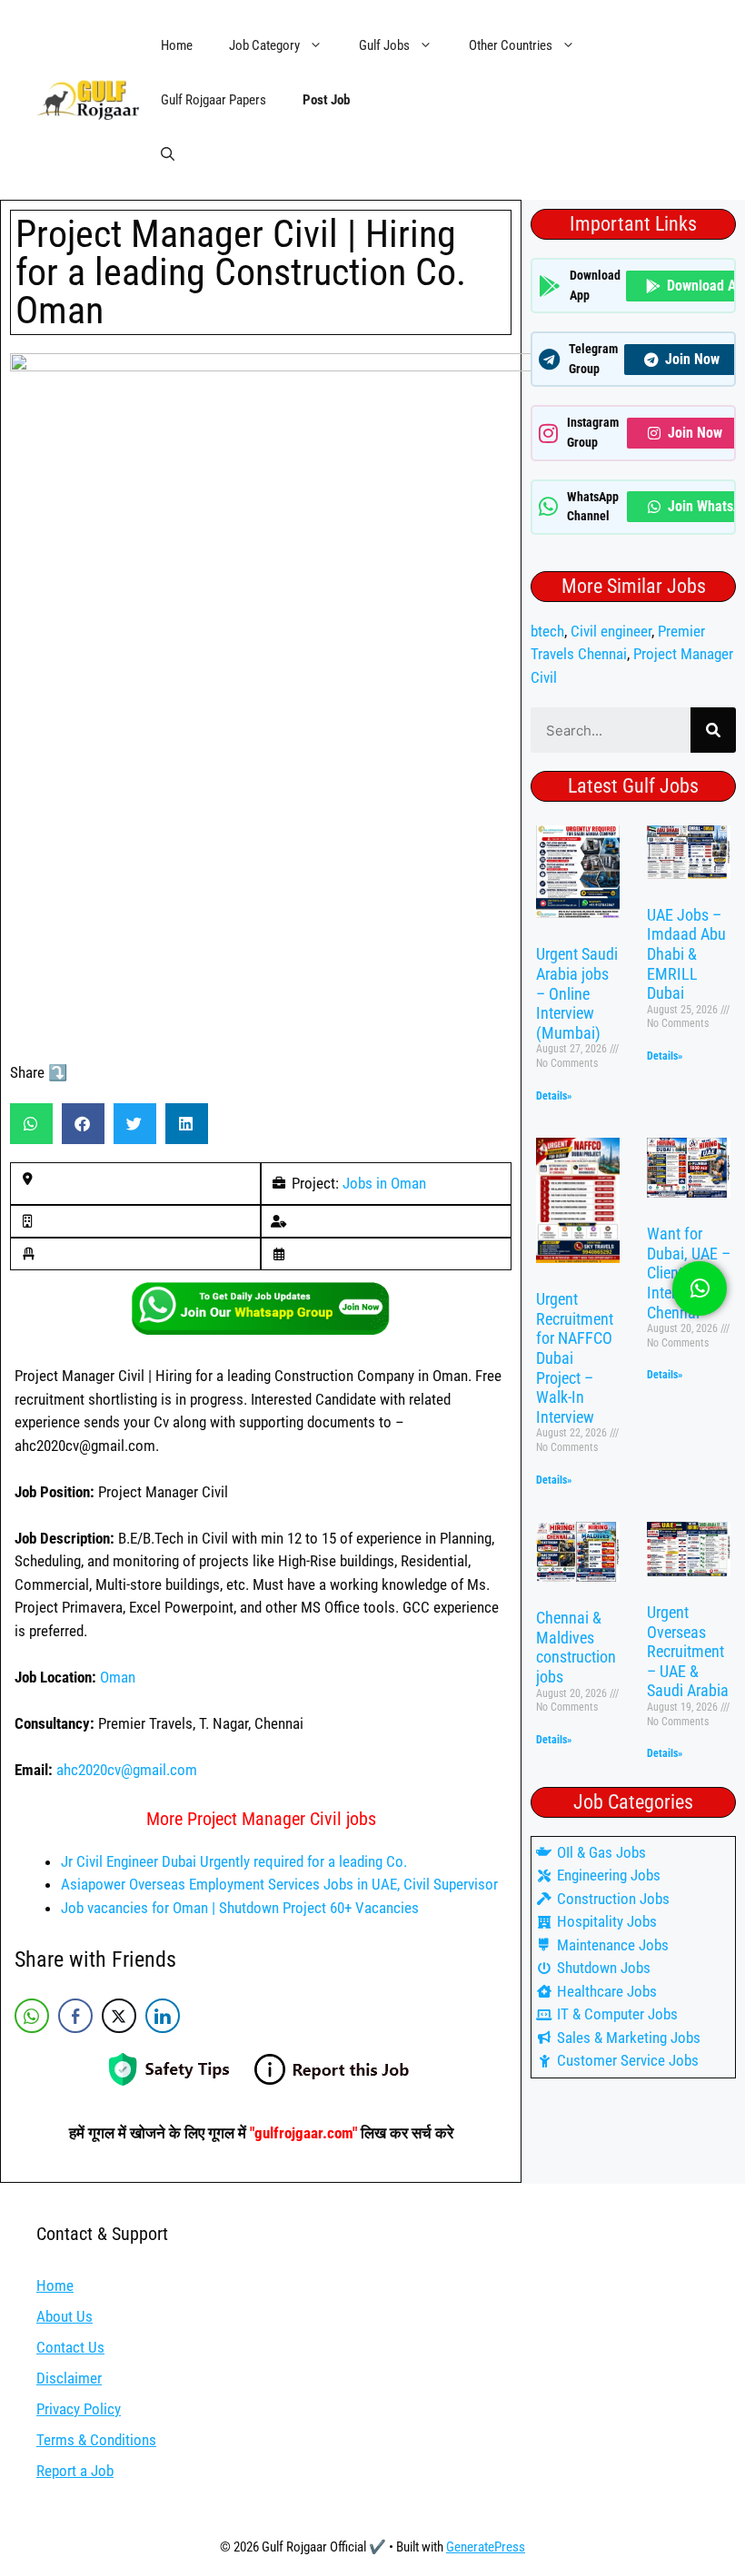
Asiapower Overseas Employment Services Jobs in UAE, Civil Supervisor (279, 1884)
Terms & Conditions (96, 2440)
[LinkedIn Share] (163, 2016)
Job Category (264, 45)
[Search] (713, 730)
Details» (554, 1096)
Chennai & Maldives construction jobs (576, 1647)
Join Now (692, 359)
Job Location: (57, 1677)
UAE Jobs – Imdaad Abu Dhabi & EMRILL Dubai (686, 954)
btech (547, 631)
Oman (118, 1677)
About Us (65, 2316)
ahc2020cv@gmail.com (127, 1770)
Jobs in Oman (384, 1183)
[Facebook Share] (75, 2016)
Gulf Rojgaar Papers (214, 100)
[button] (168, 154)
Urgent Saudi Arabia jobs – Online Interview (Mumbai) (577, 993)
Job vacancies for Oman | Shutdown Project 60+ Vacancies (240, 1908)
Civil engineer (611, 631)
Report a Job (75, 2471)
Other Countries (511, 45)
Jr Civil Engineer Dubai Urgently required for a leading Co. (234, 1861)
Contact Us (70, 2347)
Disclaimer (69, 2378)
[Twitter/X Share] (119, 2016)
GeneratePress (486, 2547)
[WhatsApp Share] (32, 2016)
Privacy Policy (79, 2409)
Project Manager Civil (121, 1492)
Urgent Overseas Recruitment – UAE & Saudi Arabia (688, 1651)
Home (177, 45)
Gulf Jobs (384, 45)
